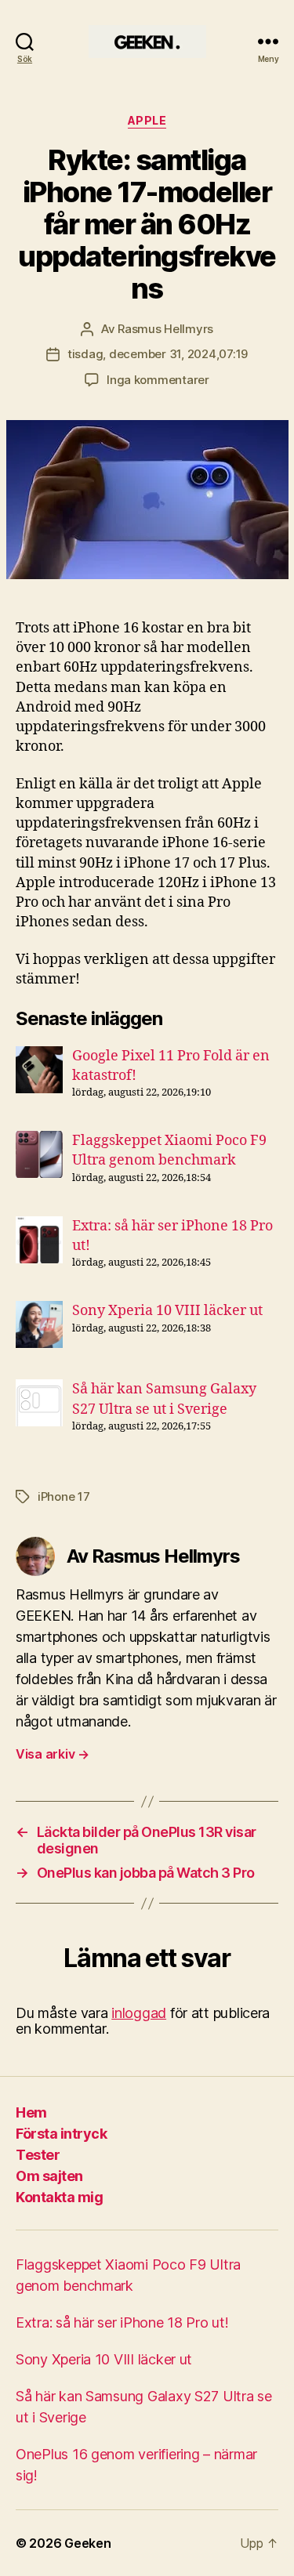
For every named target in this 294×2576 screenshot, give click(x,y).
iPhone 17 (64, 1496)
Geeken (87, 2543)
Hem (31, 2112)
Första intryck (61, 2134)
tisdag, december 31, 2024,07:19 (158, 354)
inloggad (139, 2013)
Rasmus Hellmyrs (165, 329)
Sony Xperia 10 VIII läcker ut (167, 1311)
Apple (147, 120)
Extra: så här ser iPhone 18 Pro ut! (122, 2322)
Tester (38, 2155)
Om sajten (49, 2176)
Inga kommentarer (158, 380)
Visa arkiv (53, 1754)
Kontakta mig (59, 2197)
